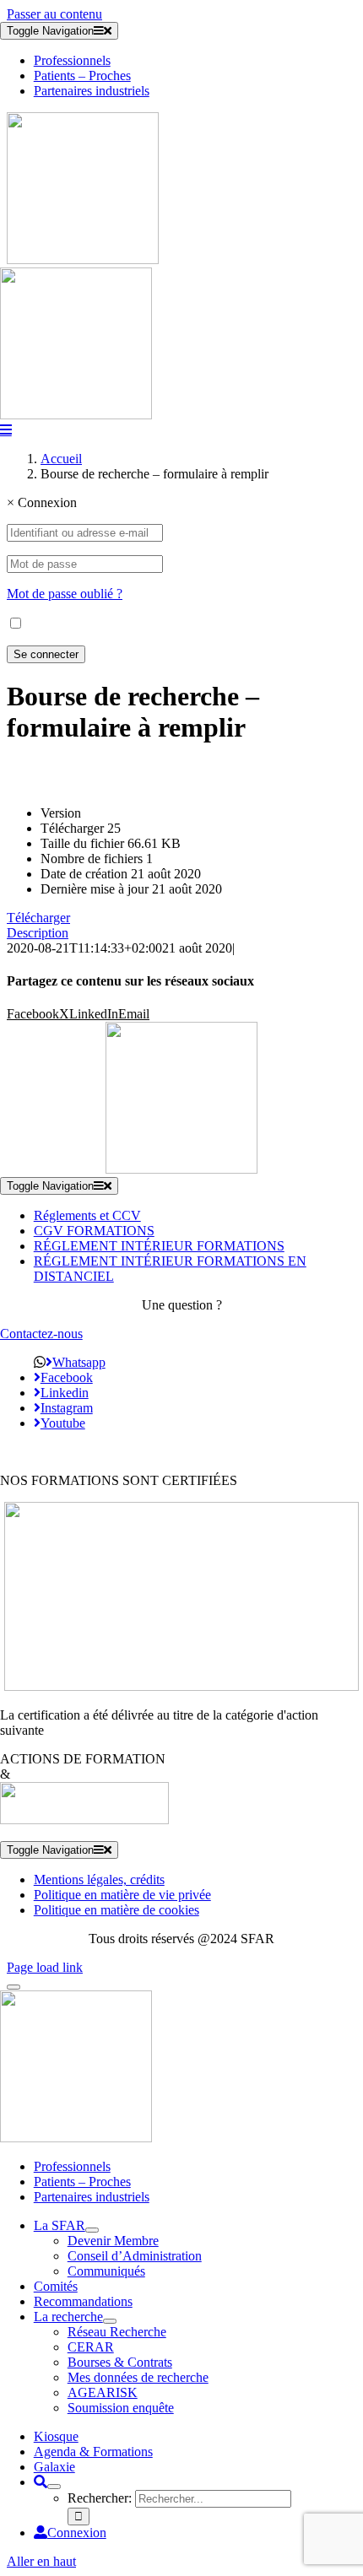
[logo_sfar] (83, 259)
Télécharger (38, 918)
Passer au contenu (54, 14)
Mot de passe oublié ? (65, 594)
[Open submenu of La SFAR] (92, 2230)
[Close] (14, 1987)
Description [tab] (38, 933)
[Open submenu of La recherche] (110, 2321)
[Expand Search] (54, 2487)
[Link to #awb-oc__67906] (6, 429)
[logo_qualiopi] (181, 1686)
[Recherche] (41, 2482)
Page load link (45, 1967)
